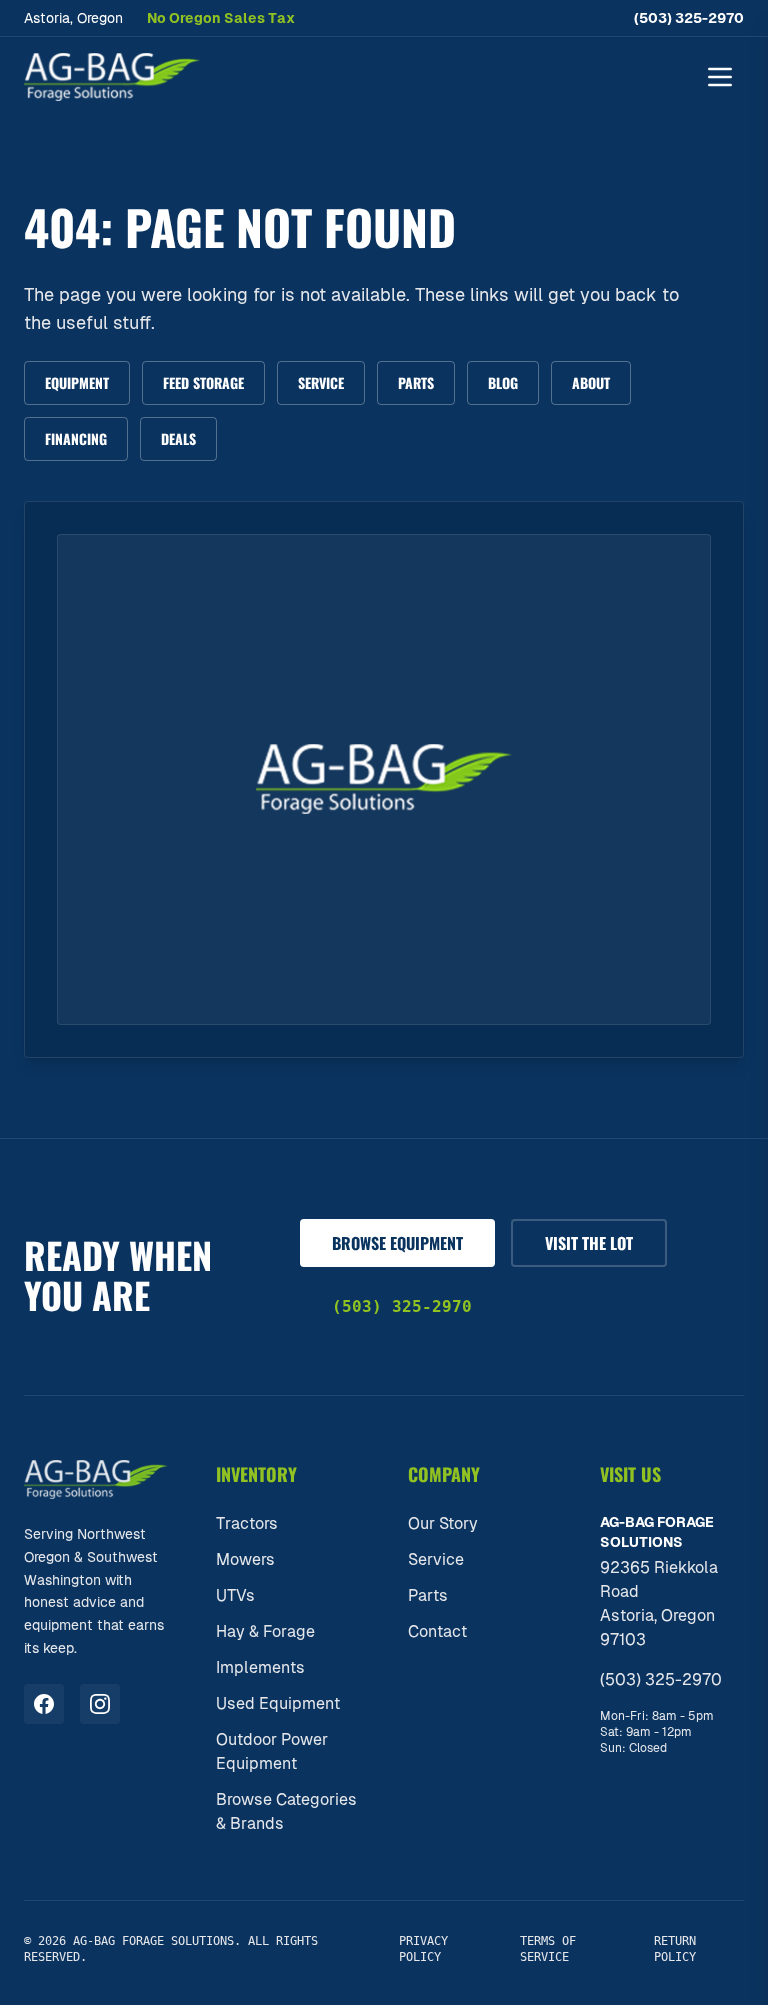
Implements (260, 1667)
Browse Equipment (397, 1243)
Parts (416, 382)
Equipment (77, 382)
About (591, 382)
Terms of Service (548, 1949)
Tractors (247, 1523)
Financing (76, 438)
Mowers (245, 1559)
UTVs (235, 1595)
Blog (503, 382)
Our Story (443, 1523)
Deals (178, 438)
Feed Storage (203, 382)
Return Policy (675, 1949)
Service (321, 382)
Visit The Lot (589, 1243)
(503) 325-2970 (689, 18)
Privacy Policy (423, 1949)
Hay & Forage (265, 1631)
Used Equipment (278, 1703)
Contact (437, 1631)
